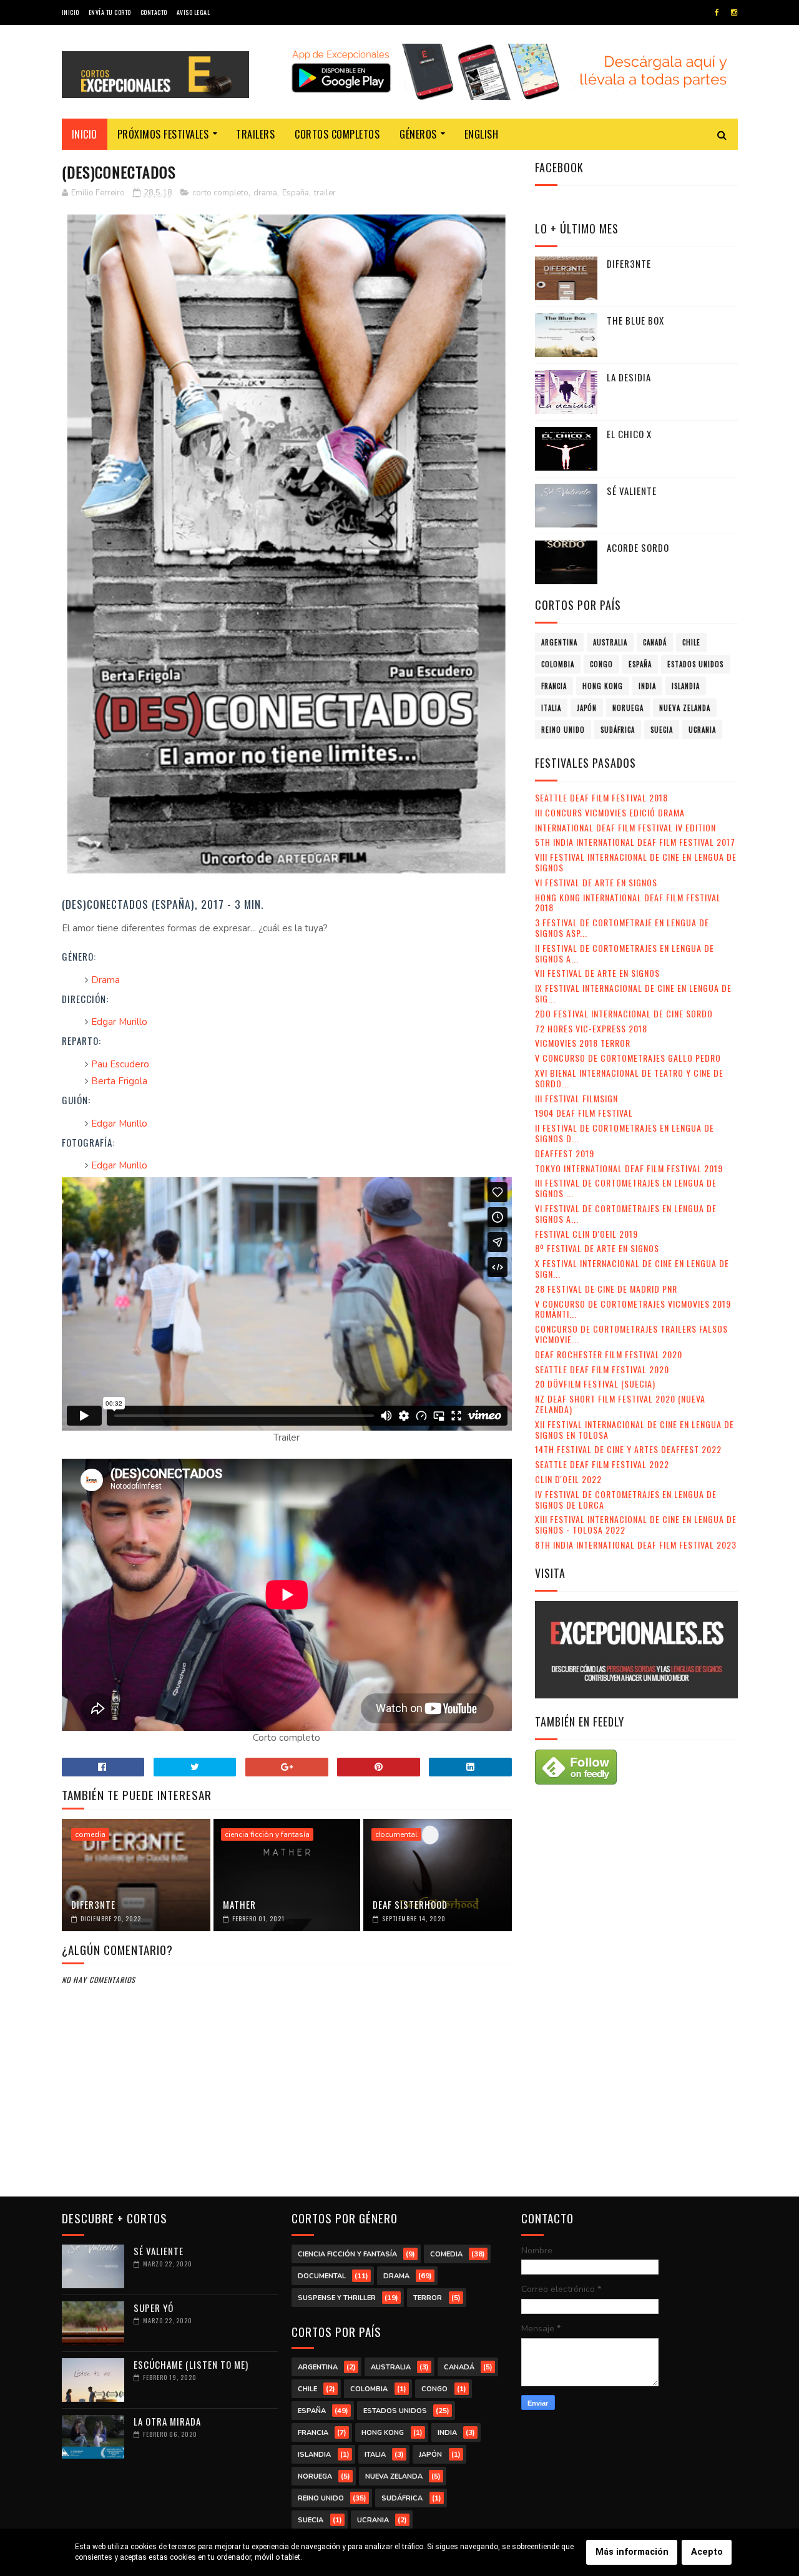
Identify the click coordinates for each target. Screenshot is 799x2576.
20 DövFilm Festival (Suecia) (595, 1383)
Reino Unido (563, 730)
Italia (551, 708)
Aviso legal (194, 12)
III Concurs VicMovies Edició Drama (610, 812)
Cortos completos (337, 134)
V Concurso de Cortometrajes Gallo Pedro (628, 1058)
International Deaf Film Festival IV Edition (625, 827)
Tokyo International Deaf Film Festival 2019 (629, 1168)
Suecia (662, 730)
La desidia (629, 377)
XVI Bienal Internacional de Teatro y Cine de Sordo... (629, 1078)
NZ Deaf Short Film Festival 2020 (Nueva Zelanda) (620, 1404)
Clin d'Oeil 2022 (568, 1479)
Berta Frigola (119, 1081)
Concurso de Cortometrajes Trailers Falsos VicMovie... (631, 1334)
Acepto (707, 2552)
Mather (239, 1904)
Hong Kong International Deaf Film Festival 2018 (628, 903)
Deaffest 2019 (565, 1153)
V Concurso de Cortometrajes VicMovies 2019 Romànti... (633, 1309)
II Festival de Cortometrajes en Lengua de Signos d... (625, 1133)
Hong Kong (603, 686)
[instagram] (734, 12)
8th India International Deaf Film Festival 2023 (636, 1545)
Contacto (154, 12)
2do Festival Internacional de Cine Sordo (624, 1013)
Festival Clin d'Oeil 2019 (586, 1234)
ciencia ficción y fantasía (267, 1834)
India (647, 686)
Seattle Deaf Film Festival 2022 (602, 1464)
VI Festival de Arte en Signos (596, 882)
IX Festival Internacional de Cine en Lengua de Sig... (633, 993)
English (482, 134)
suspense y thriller (337, 2298)
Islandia (686, 686)
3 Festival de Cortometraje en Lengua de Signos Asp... (622, 928)
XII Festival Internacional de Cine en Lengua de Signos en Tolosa (635, 1429)
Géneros (418, 134)
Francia (554, 686)
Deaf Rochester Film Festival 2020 (609, 1354)
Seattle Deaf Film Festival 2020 (602, 1369)
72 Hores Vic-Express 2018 (591, 1028)
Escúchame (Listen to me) (191, 2364)
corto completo (220, 193)
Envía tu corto (110, 12)
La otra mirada (167, 2421)
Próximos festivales (163, 134)
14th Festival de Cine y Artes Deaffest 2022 (628, 1449)
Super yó (154, 2308)
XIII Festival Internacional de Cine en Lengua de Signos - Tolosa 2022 (636, 1524)
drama (265, 193)
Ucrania (702, 730)
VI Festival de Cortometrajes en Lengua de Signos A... (626, 1213)
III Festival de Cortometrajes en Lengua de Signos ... (626, 1188)
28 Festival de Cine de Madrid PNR (606, 1289)
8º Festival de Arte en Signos (597, 1248)
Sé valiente (632, 491)
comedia (90, 1834)
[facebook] (717, 12)
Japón (587, 708)
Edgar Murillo (119, 1022)
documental (396, 1834)
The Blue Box (635, 320)
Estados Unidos (695, 664)
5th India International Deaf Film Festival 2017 (635, 842)
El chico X (629, 434)
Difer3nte (93, 1904)
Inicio (71, 12)
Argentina (559, 642)
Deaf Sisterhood (410, 1904)
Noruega (628, 708)
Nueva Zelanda (685, 708)
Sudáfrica (618, 730)
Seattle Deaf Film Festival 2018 (601, 797)
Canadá (655, 642)
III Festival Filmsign (576, 1098)
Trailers (255, 134)
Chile (691, 642)
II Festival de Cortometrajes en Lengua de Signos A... (625, 953)
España (296, 193)
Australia (610, 642)
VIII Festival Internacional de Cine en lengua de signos (636, 862)
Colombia (558, 664)
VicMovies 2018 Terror (583, 1043)
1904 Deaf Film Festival (584, 1113)
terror (428, 2298)
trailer (325, 193)
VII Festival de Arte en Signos (597, 973)
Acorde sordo (638, 547)
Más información (632, 2552)
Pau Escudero (120, 1064)
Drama (105, 980)
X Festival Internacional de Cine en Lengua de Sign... (632, 1268)
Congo (601, 664)
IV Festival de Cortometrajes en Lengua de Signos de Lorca (626, 1499)
